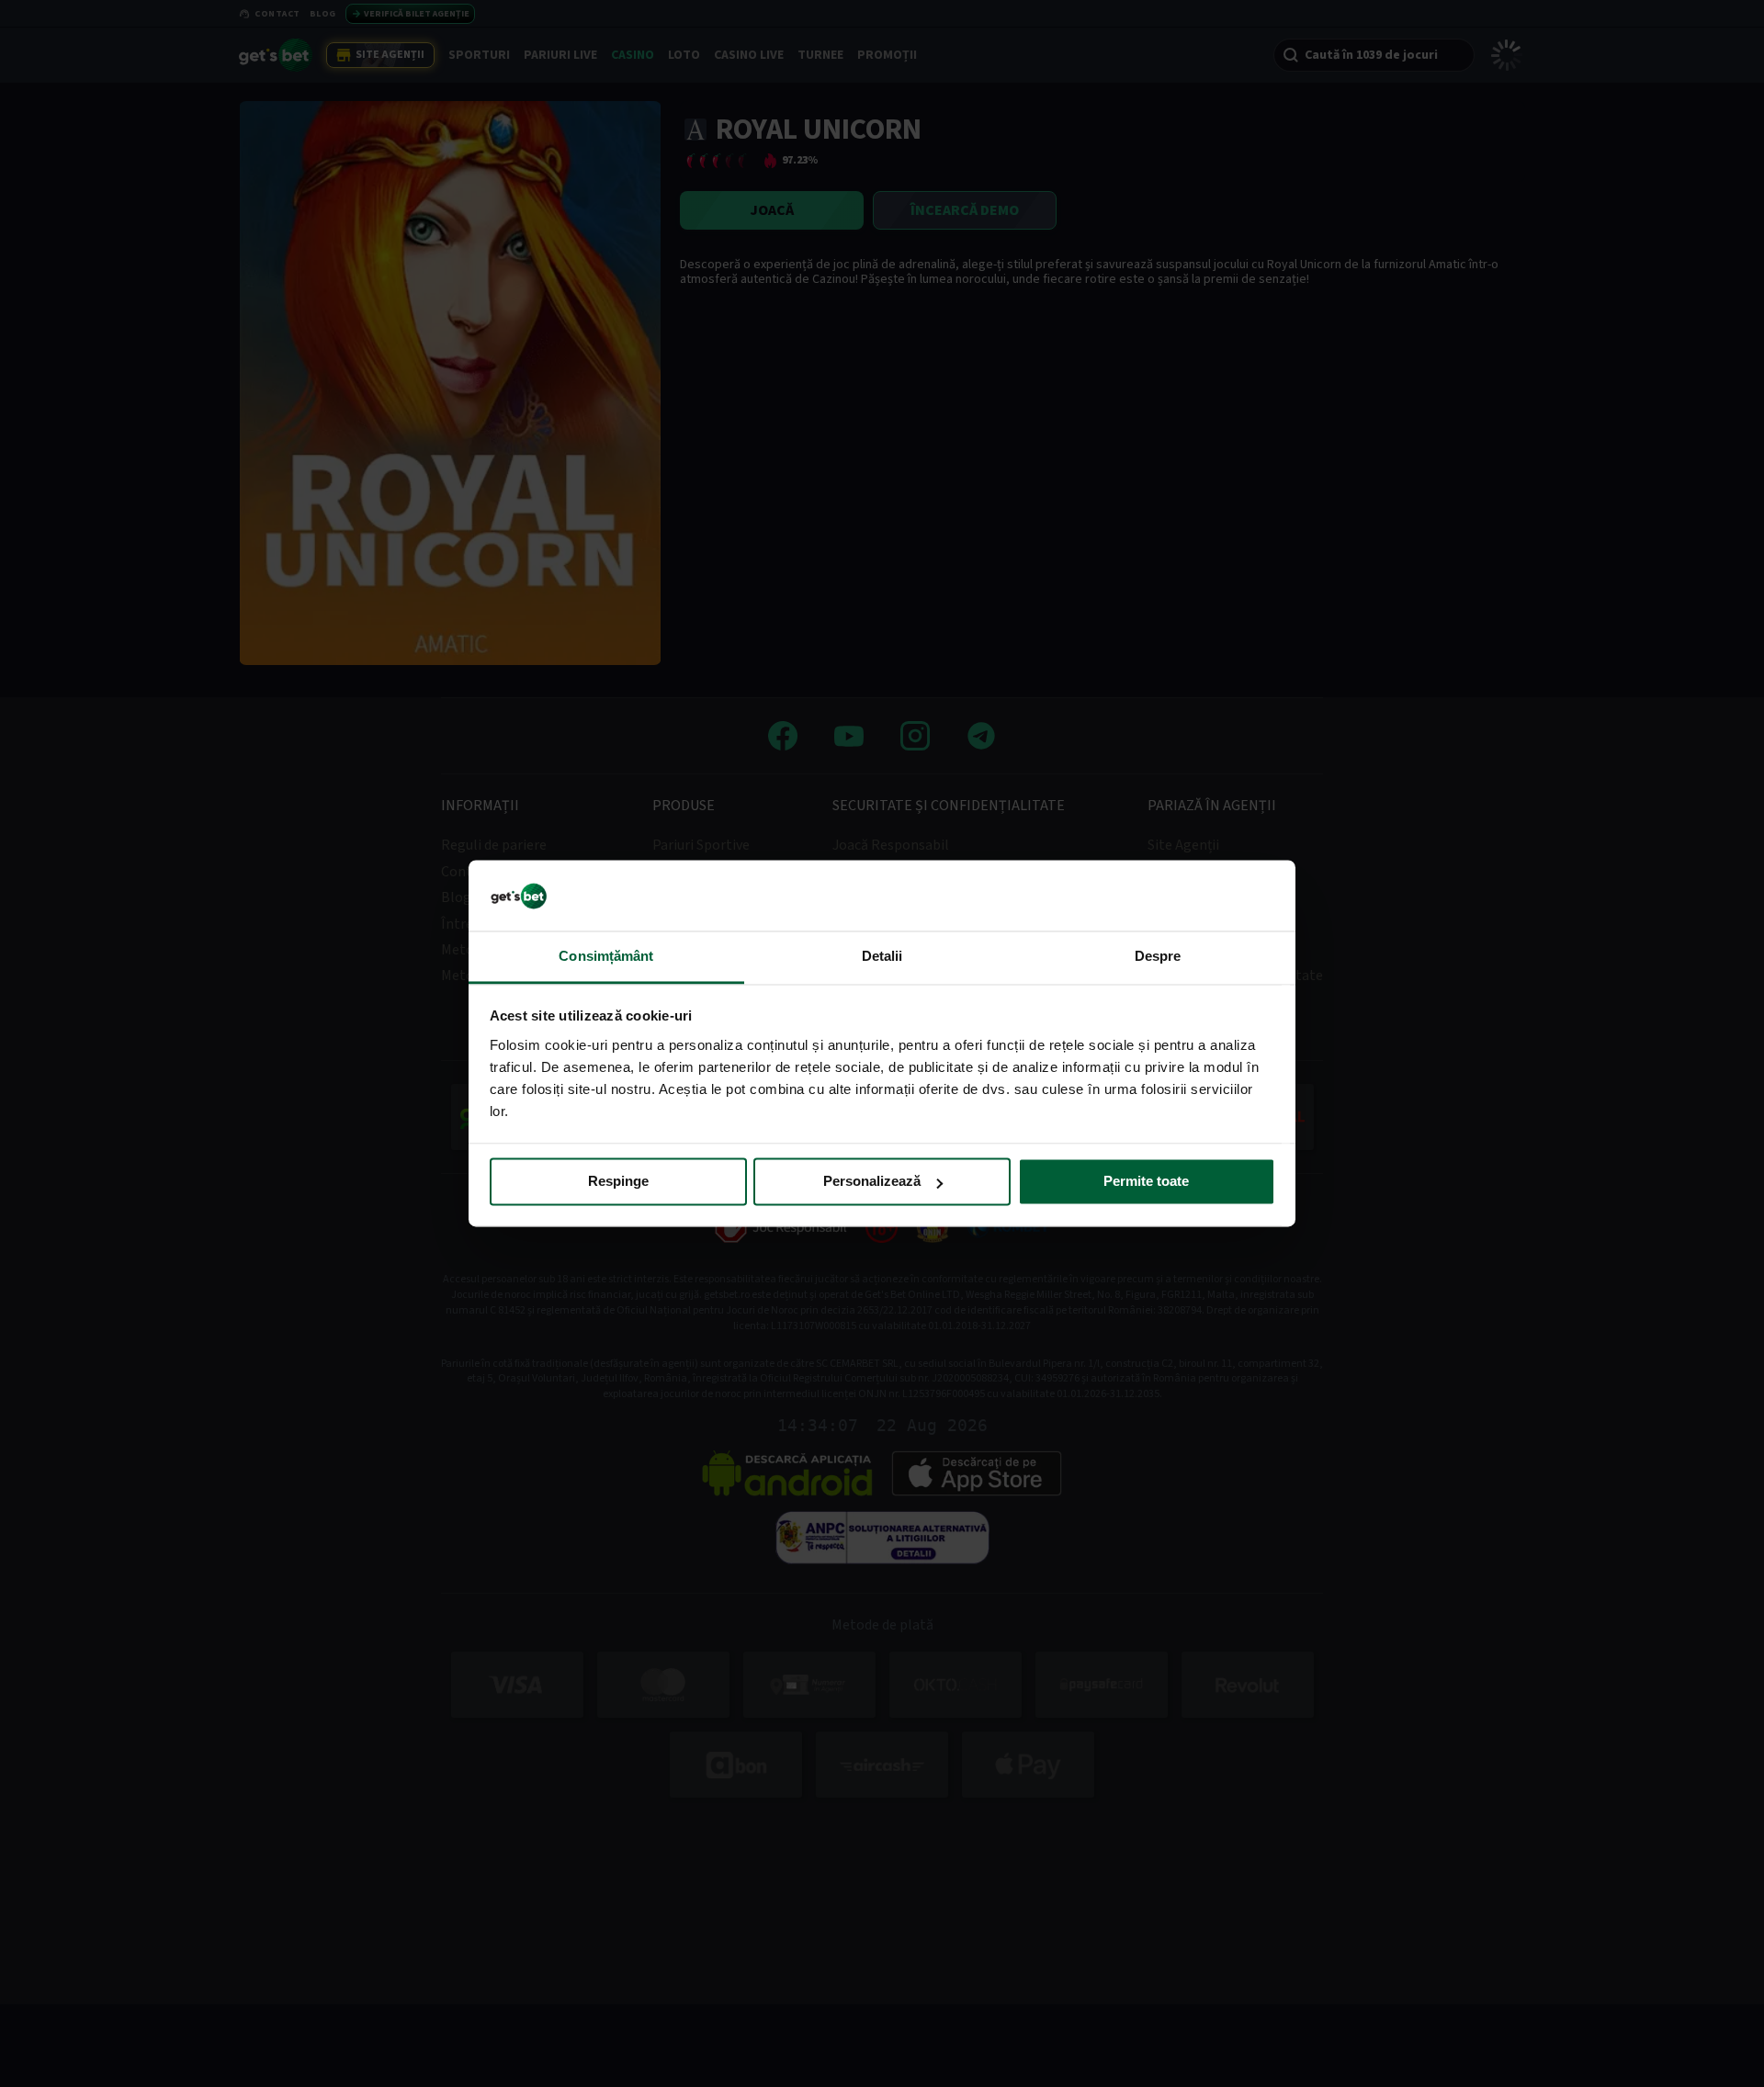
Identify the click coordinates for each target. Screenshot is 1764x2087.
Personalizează (872, 1182)
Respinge (618, 1182)
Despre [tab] (1158, 956)
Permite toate (1146, 1182)
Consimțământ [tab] (606, 956)
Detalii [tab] (882, 956)
